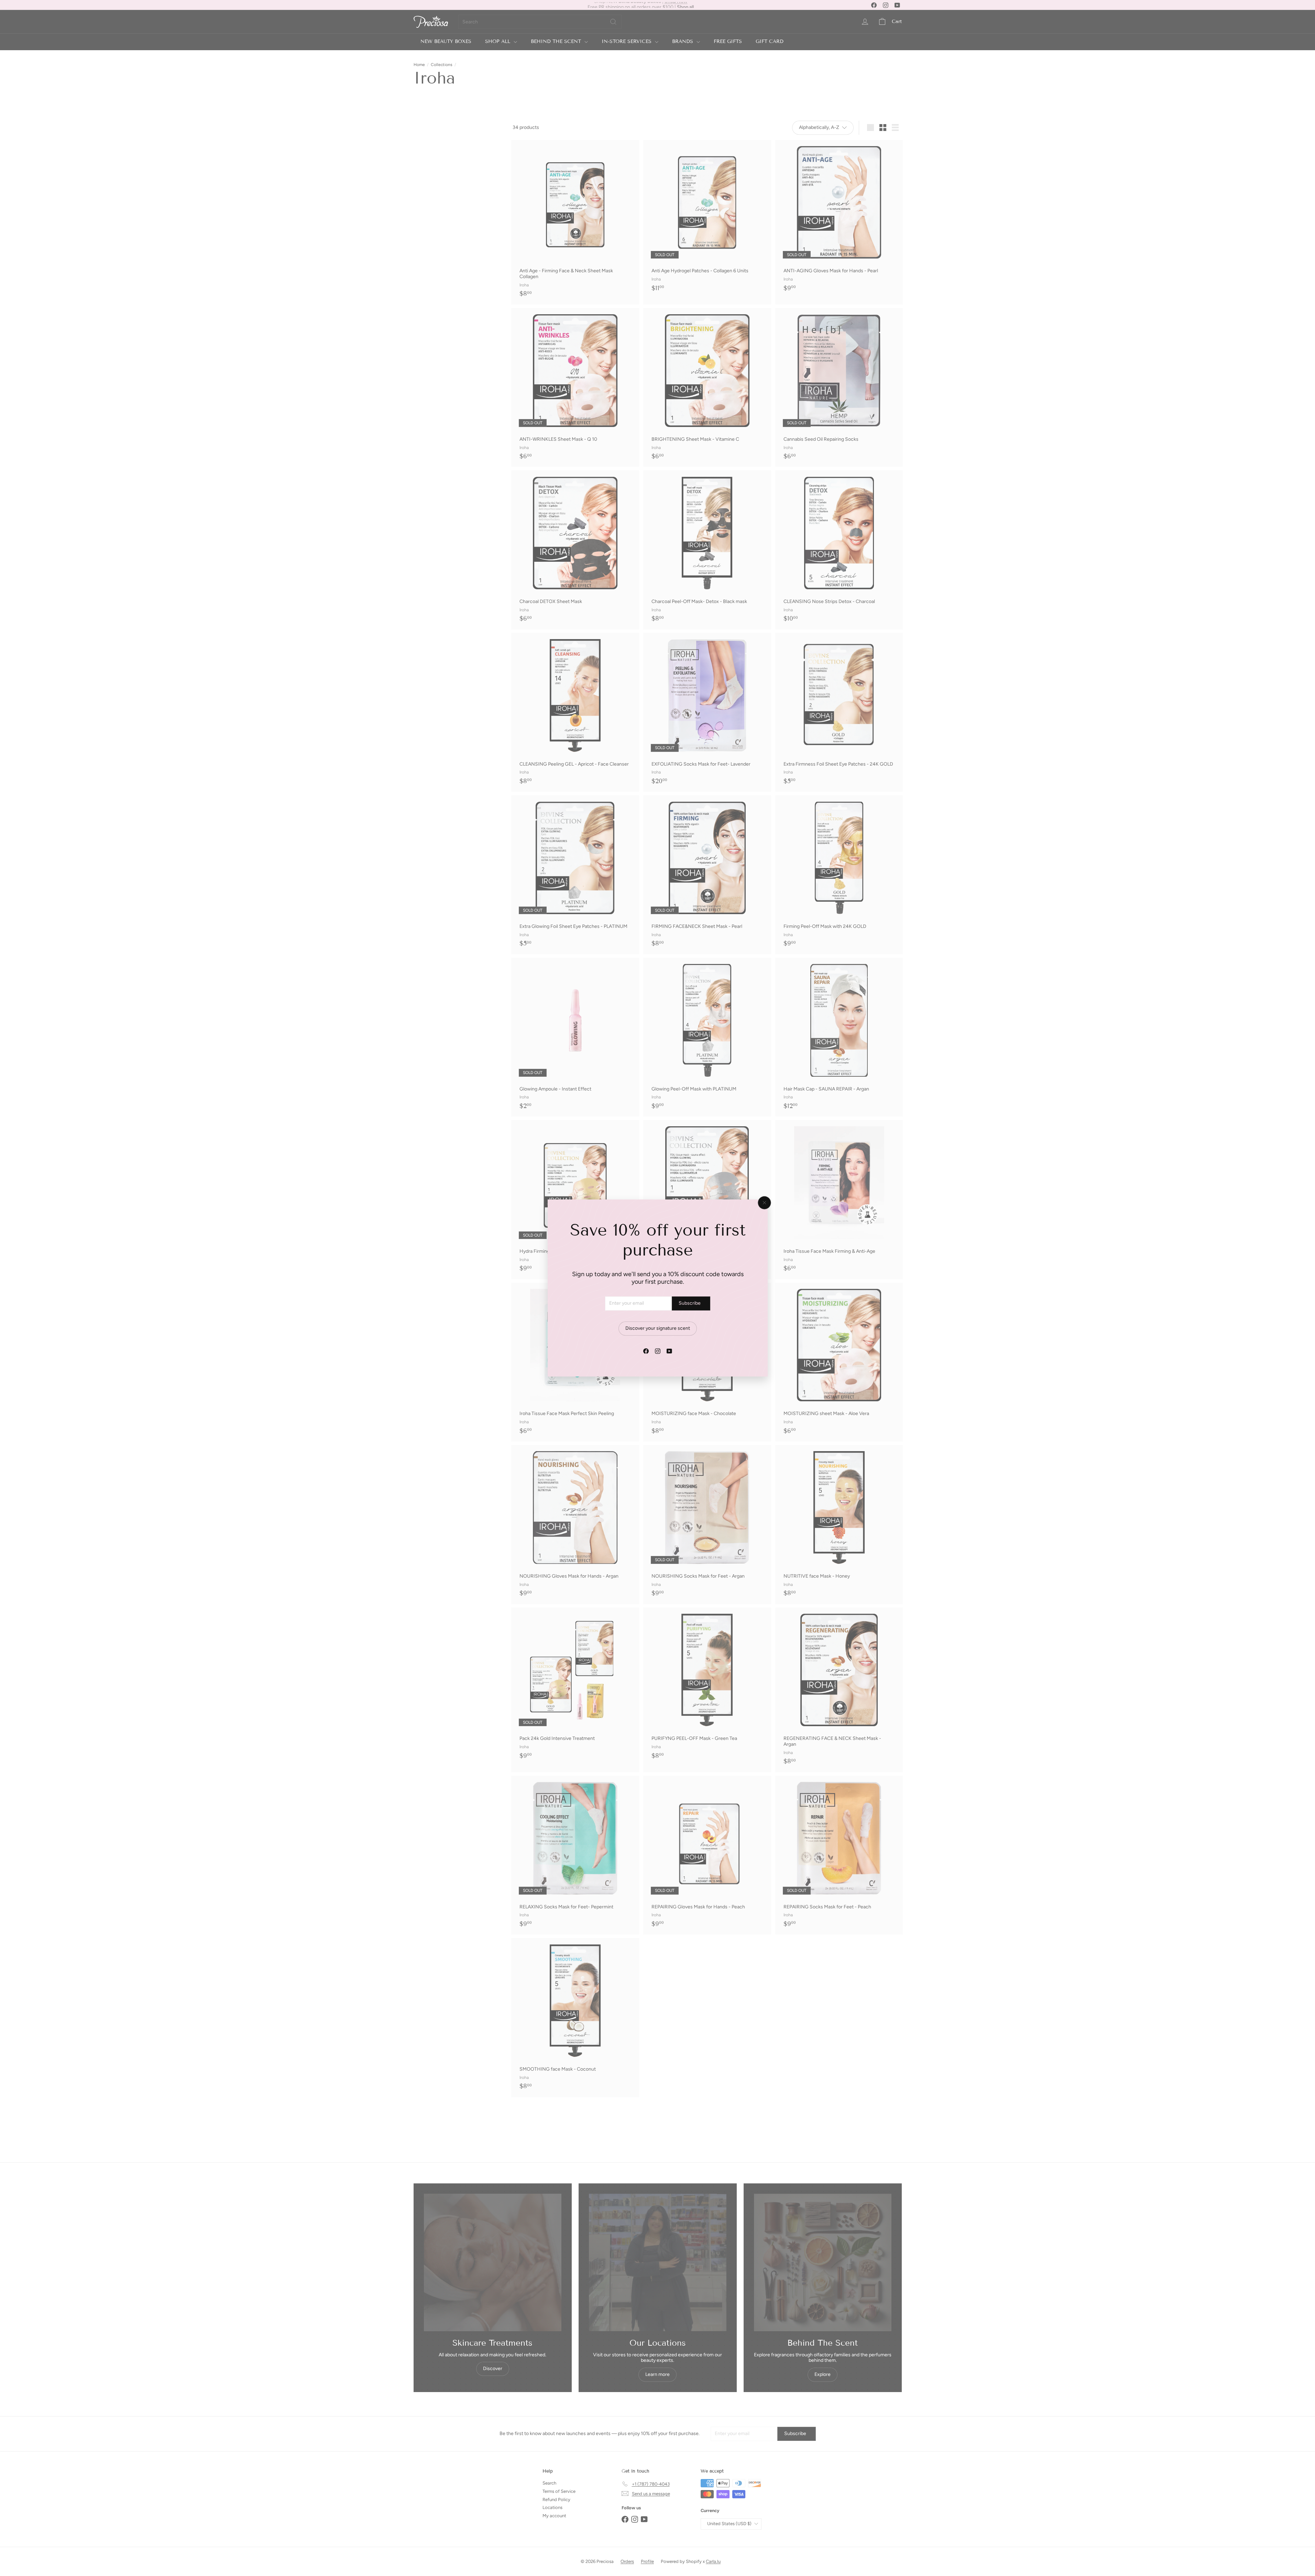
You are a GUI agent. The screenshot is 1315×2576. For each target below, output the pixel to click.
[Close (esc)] (764, 1203)
